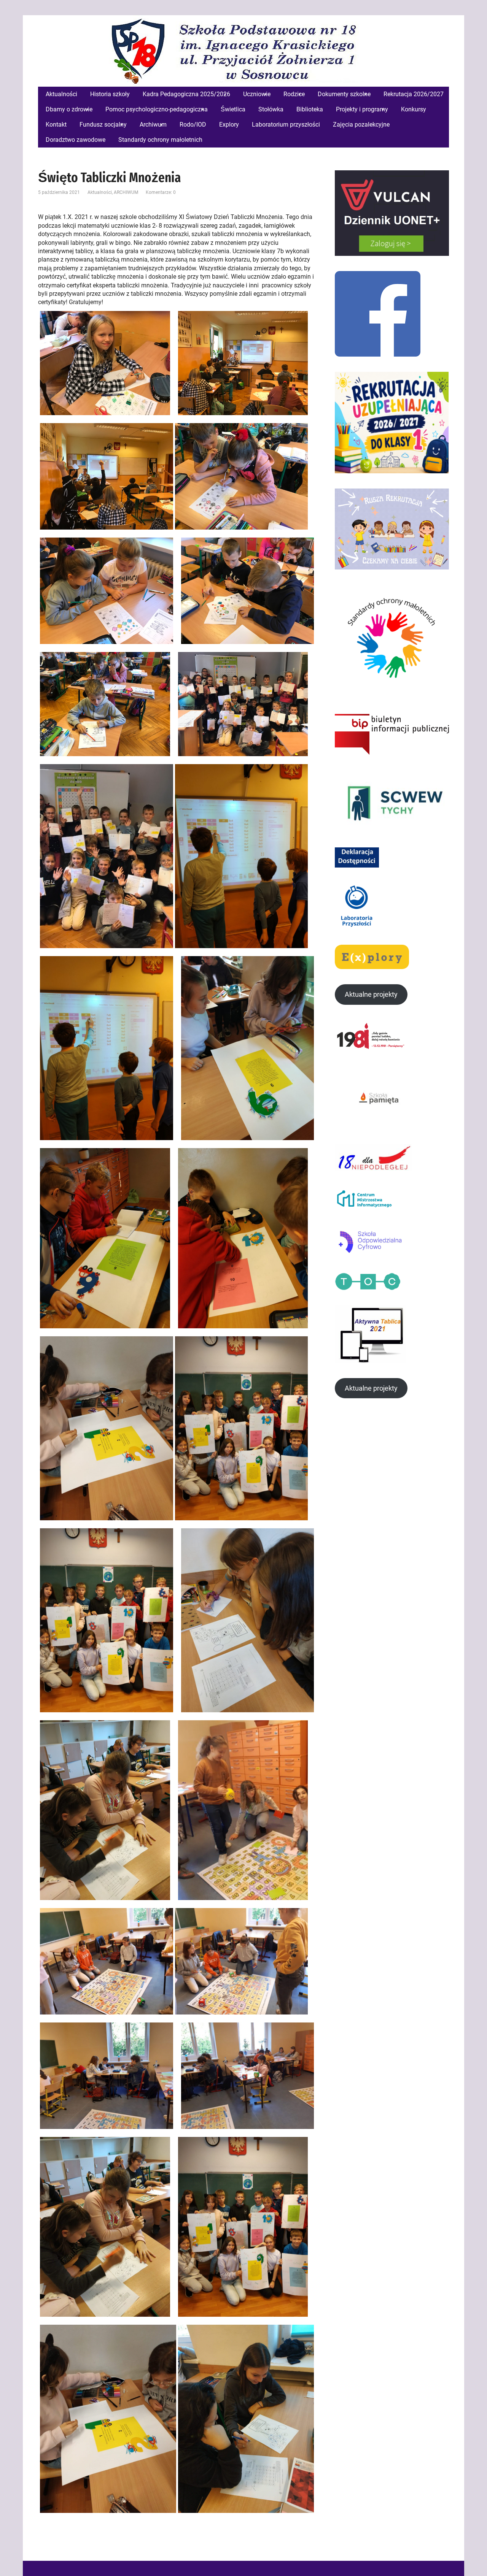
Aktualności (100, 192)
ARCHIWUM (126, 192)
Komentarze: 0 (161, 192)
